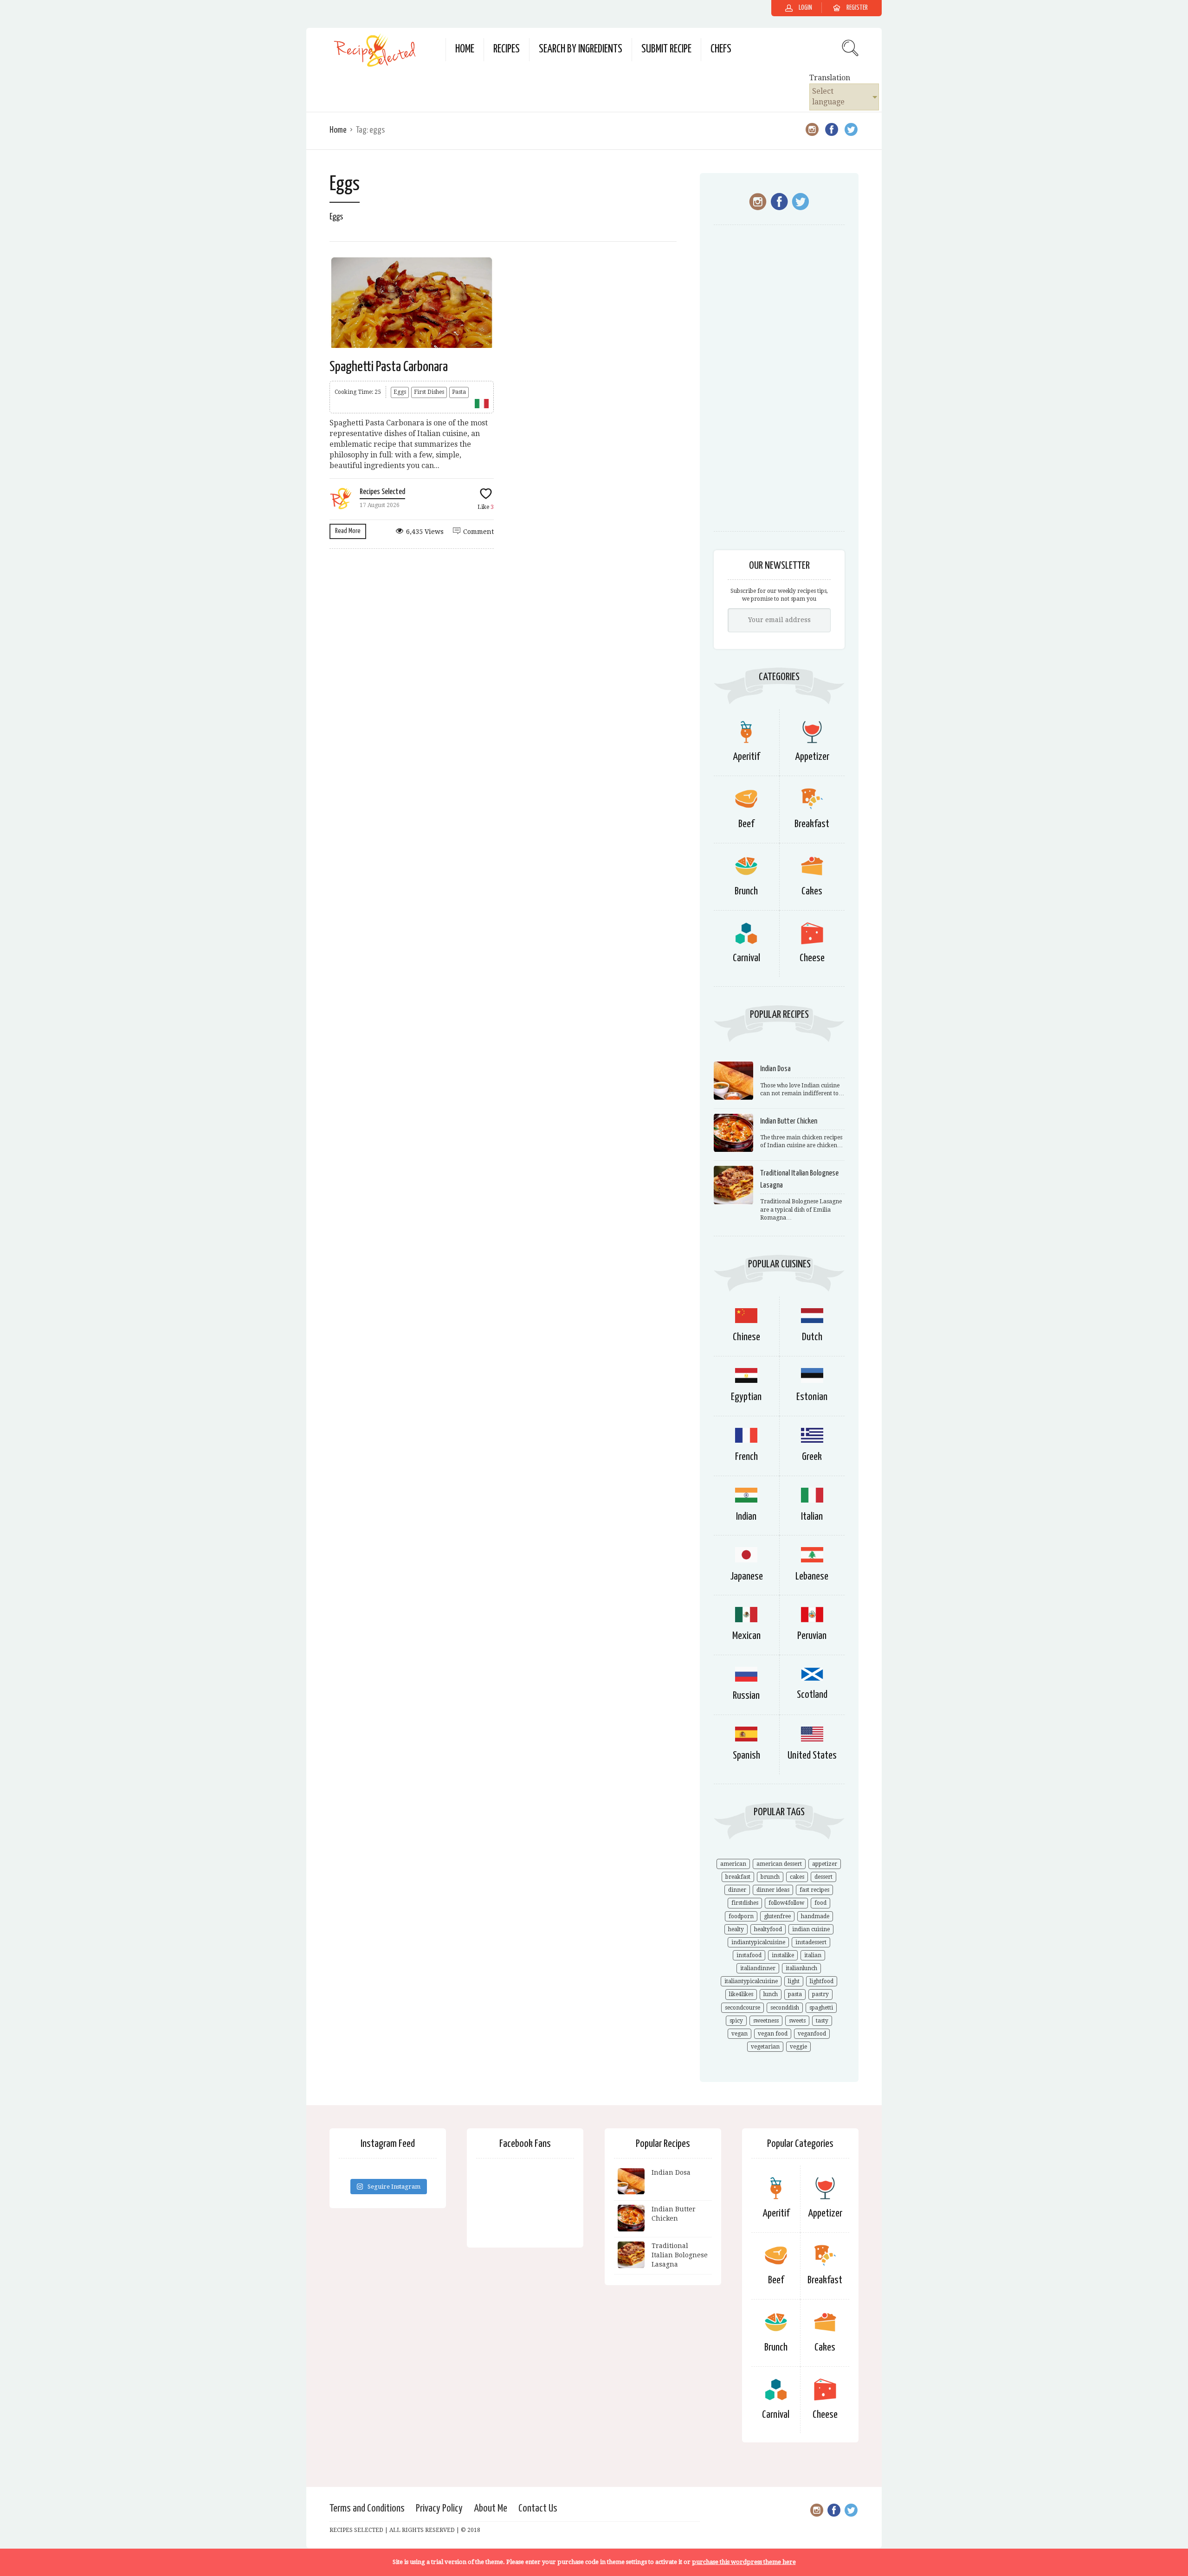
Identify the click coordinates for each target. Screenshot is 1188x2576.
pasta (795, 1994)
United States (812, 1756)
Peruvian (812, 1636)
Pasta (459, 392)
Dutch (812, 1337)
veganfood (812, 2034)
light (794, 1981)
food (820, 1903)
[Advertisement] (779, 383)
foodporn (741, 1916)
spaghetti (821, 2008)
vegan (739, 2034)
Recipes (507, 49)
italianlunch (801, 1968)
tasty (822, 2021)
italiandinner (758, 1968)
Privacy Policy (439, 2509)
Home (465, 49)
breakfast (738, 1877)
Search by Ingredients (581, 49)
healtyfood (768, 1929)
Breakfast (812, 824)
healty (736, 1929)
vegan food (773, 2034)
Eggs (400, 392)
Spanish (746, 1756)
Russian (746, 1696)
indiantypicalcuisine (758, 1942)
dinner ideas (773, 1890)
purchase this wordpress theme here (744, 2562)
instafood (749, 1955)
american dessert (779, 1864)
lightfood (822, 1981)
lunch (771, 1994)
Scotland (812, 1695)
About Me (491, 2509)
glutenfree (777, 1916)
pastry (820, 1994)
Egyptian (746, 1397)
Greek (812, 1457)
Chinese (746, 1337)
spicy (736, 2021)
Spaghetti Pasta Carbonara (389, 367)
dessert (823, 1877)
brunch (770, 1877)
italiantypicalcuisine (751, 1981)
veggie (798, 2047)
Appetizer (812, 757)
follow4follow (786, 1903)
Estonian (812, 1397)
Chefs (721, 49)
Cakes (812, 891)
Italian (812, 1517)
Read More (348, 531)
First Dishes (429, 392)
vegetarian (765, 2047)
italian (813, 1955)
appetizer (825, 1864)
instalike (783, 1955)
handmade (815, 1916)
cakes (797, 1877)
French (746, 1457)
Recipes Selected (382, 492)
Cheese (812, 958)
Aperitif (746, 757)
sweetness (766, 2021)
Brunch (746, 891)
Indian (746, 1517)
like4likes (741, 1994)
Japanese (746, 1577)
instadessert (811, 1942)
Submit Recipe (666, 49)
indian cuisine (811, 1929)
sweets (797, 2021)
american (733, 1864)
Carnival (746, 958)
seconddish (785, 2008)
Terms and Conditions (367, 2509)
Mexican (746, 1636)
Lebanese (812, 1577)
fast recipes (814, 1890)
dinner (737, 1890)
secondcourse (742, 2008)
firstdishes (745, 1903)
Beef (746, 824)
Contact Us (538, 2509)
